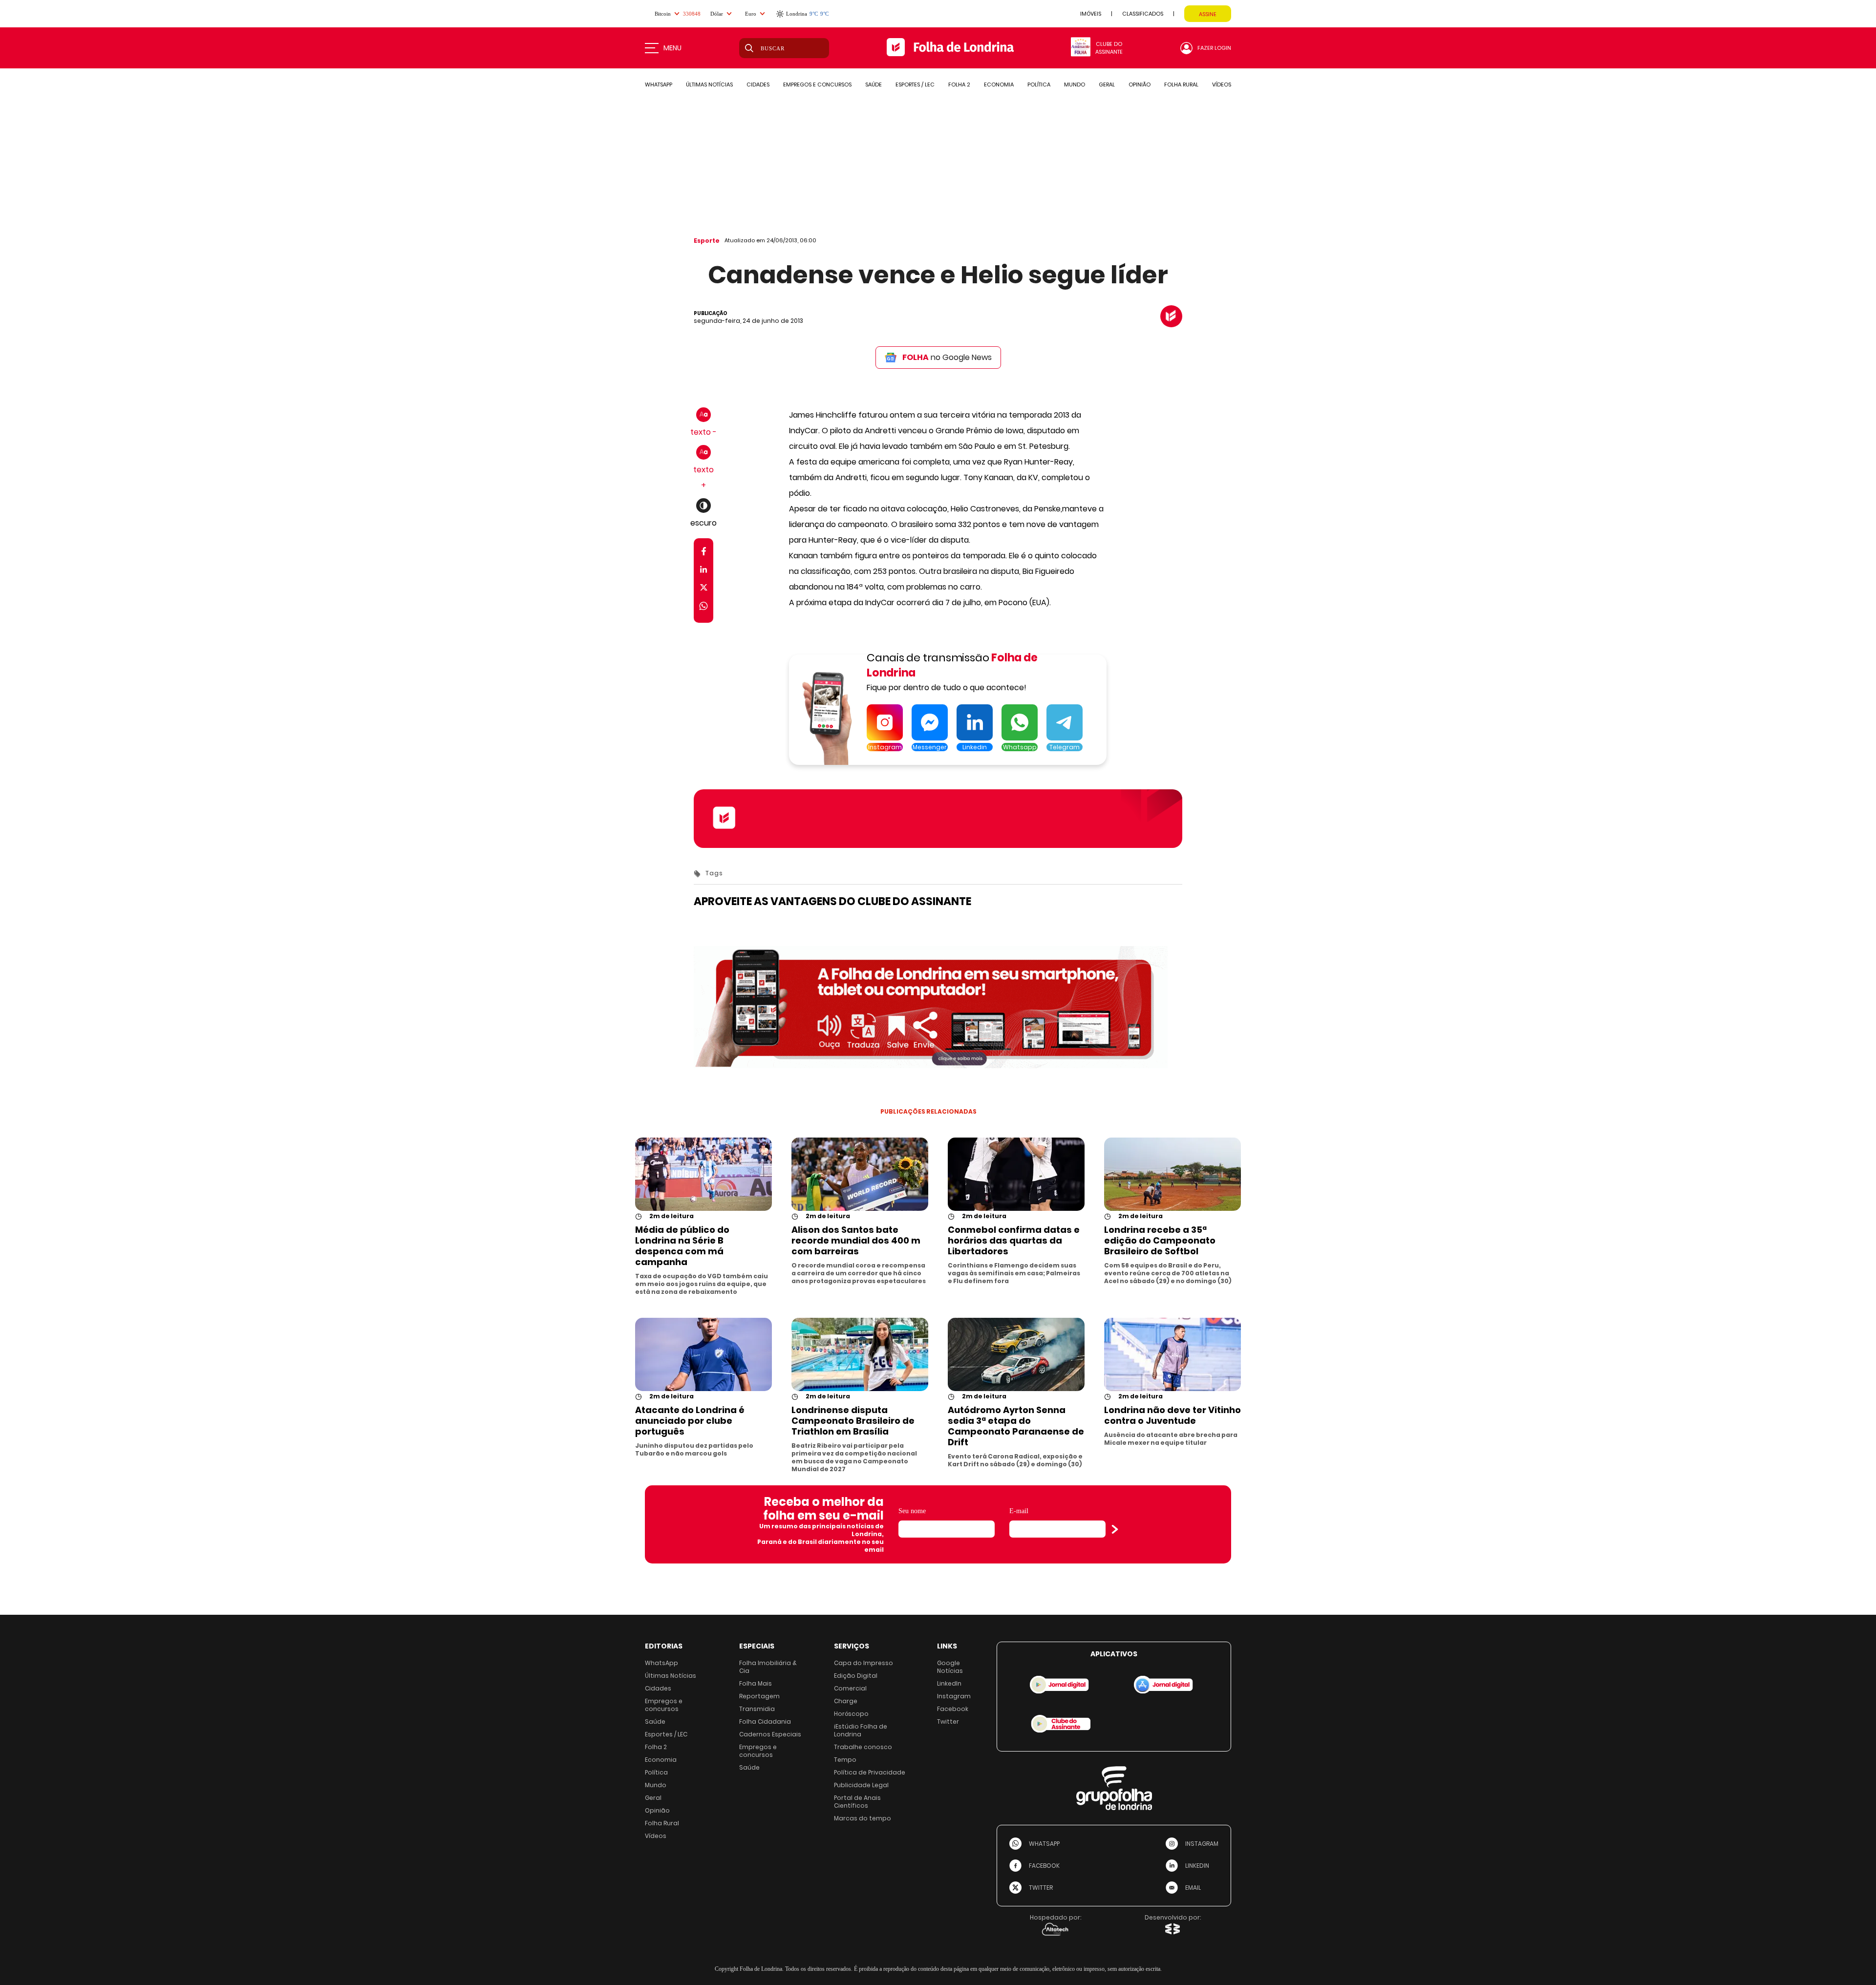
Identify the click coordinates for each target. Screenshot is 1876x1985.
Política (656, 1772)
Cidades (658, 1688)
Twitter (948, 1721)
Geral (653, 1798)
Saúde (655, 1721)
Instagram (954, 1696)
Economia (661, 1760)
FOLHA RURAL (1181, 84)
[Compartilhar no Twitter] (704, 589)
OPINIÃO (1140, 84)
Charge (846, 1701)
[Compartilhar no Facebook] (704, 553)
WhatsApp (661, 1663)
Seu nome (912, 1511)
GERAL (1107, 84)
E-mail (1019, 1511)
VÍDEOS (1222, 84)
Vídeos (656, 1836)
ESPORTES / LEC (915, 84)
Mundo (656, 1785)
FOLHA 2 (959, 84)
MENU (672, 48)
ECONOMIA (999, 84)
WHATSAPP (659, 84)
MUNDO (1075, 84)
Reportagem (759, 1696)
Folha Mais (756, 1683)
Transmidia (757, 1709)
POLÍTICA (1039, 84)
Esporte (707, 241)
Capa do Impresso (863, 1663)
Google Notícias (950, 1667)
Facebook (953, 1709)
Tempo (845, 1760)
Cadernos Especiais (770, 1734)
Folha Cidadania (765, 1721)
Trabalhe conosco (863, 1747)
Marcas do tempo (863, 1818)
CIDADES (758, 84)
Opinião (657, 1810)
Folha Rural (662, 1823)
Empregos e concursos (664, 1705)
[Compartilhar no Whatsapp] (703, 607)
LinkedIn (949, 1683)
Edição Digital (856, 1676)
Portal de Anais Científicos (857, 1802)
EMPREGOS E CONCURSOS (817, 84)
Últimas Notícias (671, 1676)
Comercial (850, 1688)
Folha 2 (656, 1747)
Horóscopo (851, 1714)
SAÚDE (874, 84)
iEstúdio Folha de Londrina (861, 1730)
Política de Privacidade (870, 1772)
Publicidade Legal (861, 1785)
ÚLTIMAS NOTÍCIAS (709, 84)
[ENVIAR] (1115, 1529)
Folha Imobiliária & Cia (768, 1667)
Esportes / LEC (666, 1734)
